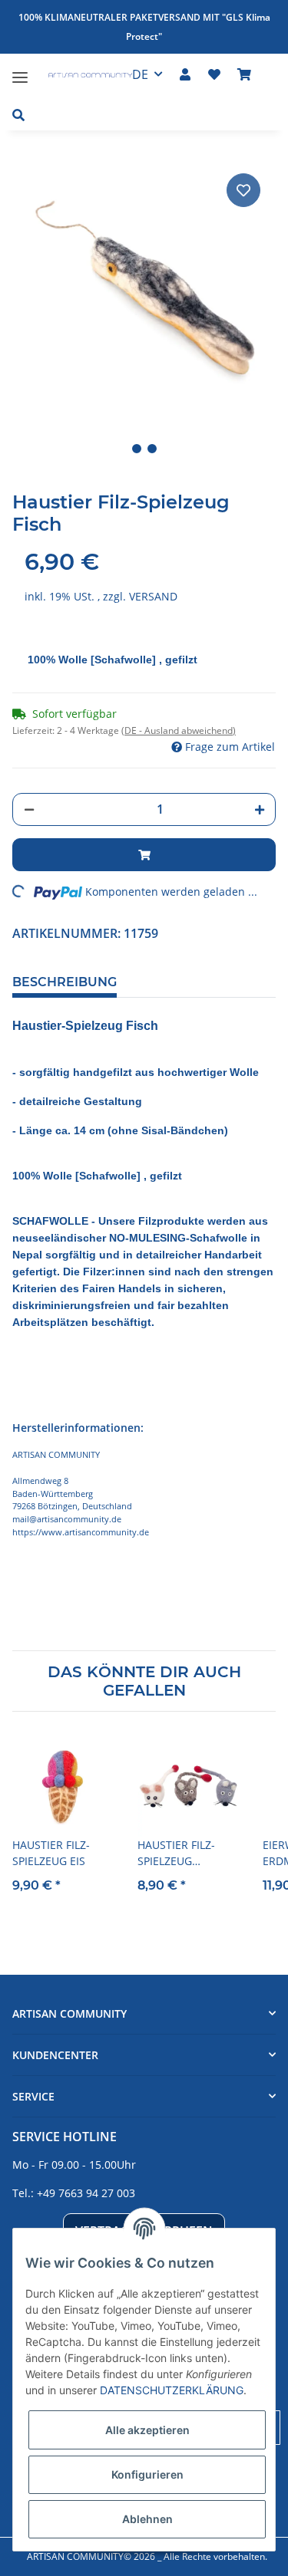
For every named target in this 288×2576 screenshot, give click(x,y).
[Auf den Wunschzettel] (243, 190)
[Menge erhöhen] (260, 810)
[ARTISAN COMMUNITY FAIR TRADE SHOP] (82, 77)
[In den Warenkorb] (144, 855)
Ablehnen (147, 2519)
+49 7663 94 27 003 (86, 2193)
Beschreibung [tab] (65, 982)
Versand (153, 596)
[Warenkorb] (244, 74)
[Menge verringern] (29, 809)
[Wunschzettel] (214, 74)
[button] (185, 74)
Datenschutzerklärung (172, 2390)
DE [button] (140, 74)
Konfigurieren (147, 2474)
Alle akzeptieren (147, 2430)
